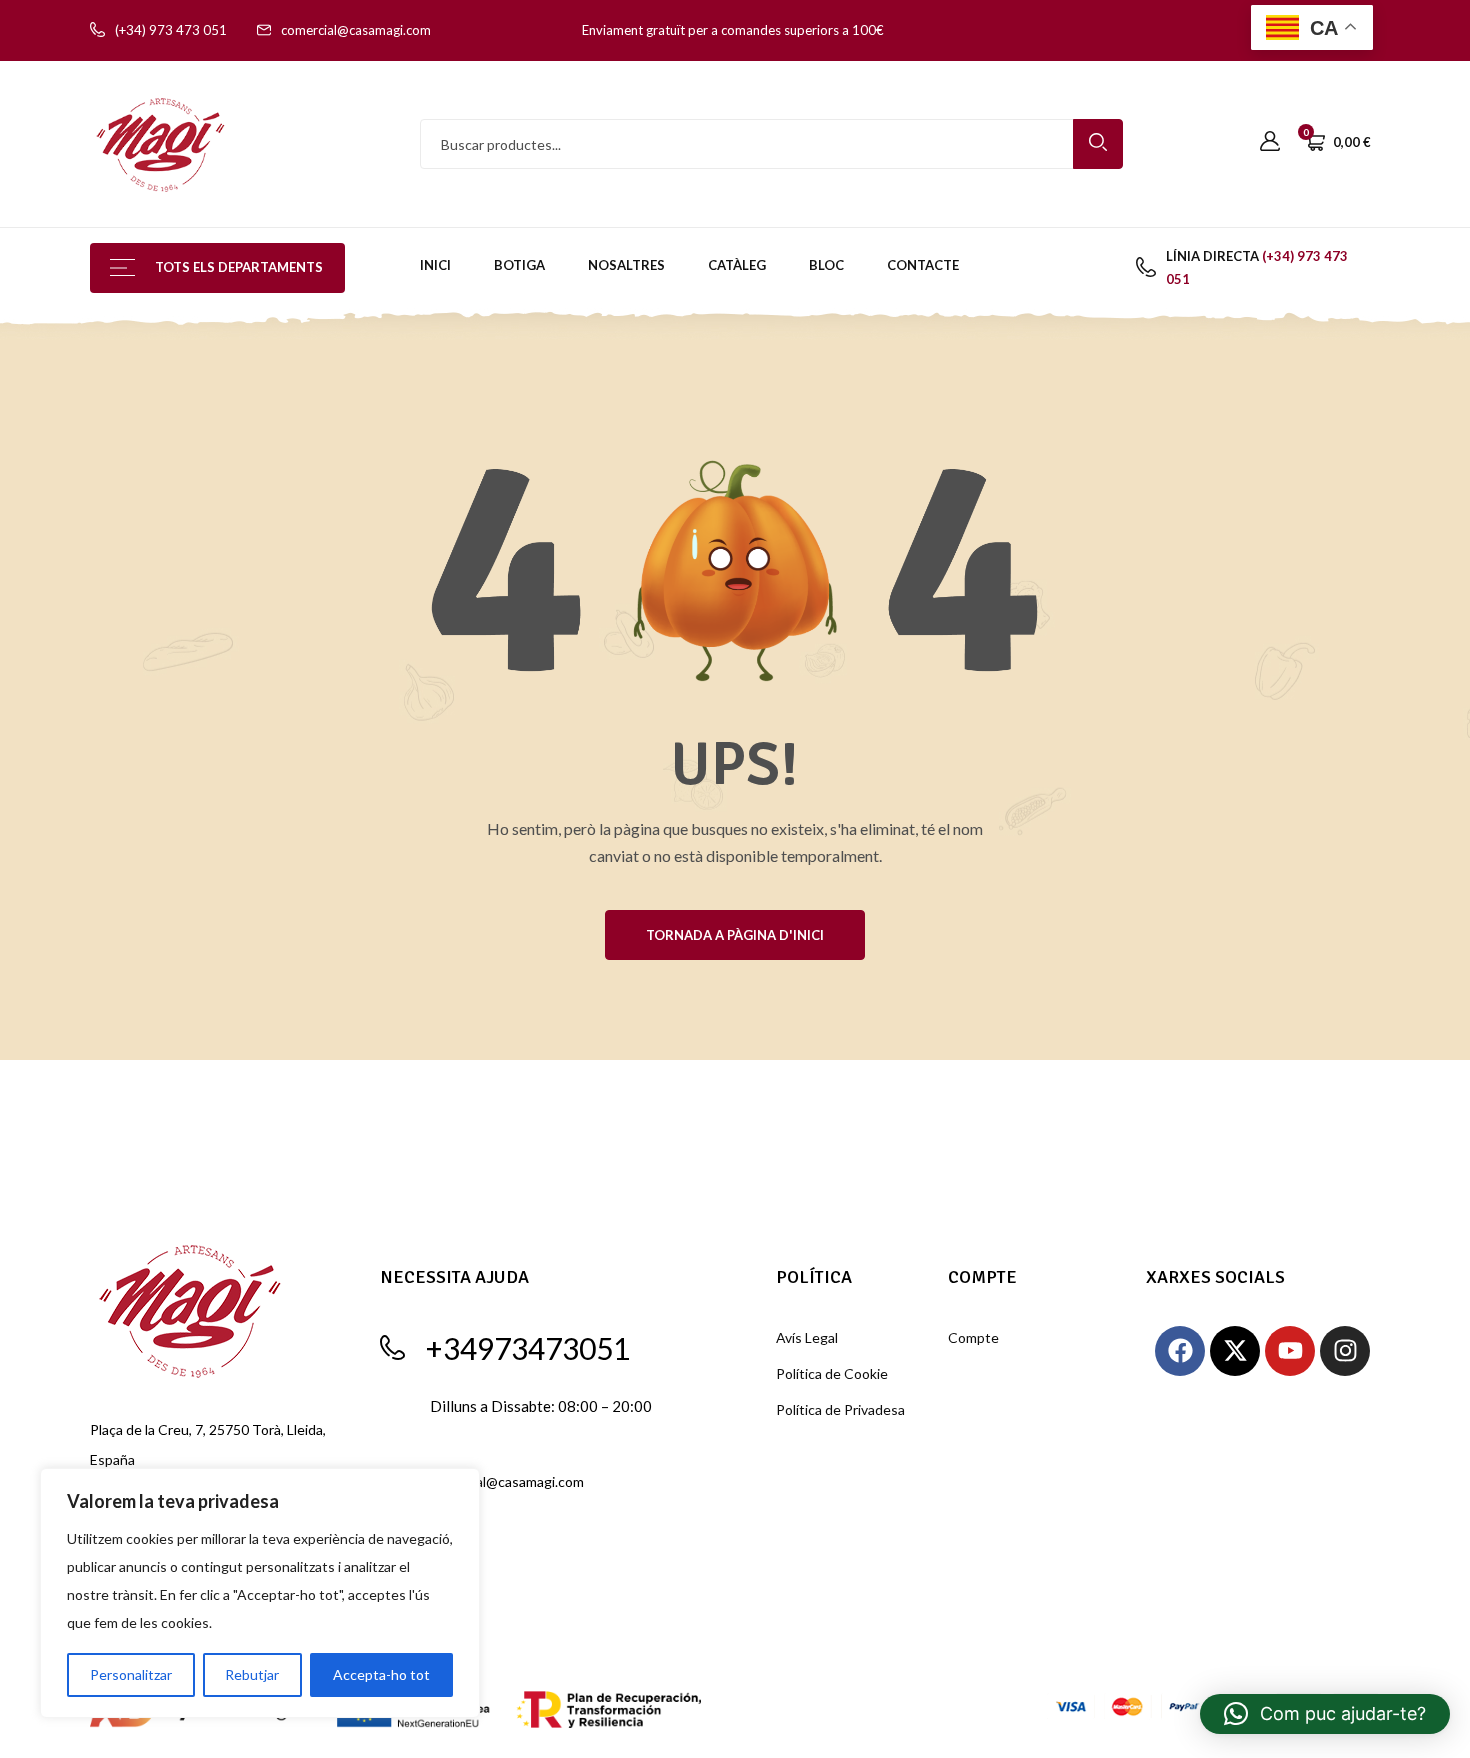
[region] (260, 1593)
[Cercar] (1098, 144)
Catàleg (737, 265)
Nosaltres (626, 265)
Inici (435, 265)
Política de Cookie (832, 1373)
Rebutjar (252, 1674)
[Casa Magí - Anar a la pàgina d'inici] (160, 142)
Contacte (923, 265)
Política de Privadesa (840, 1409)
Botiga (519, 265)
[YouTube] (1290, 1351)
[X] (1235, 1351)
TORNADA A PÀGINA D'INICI (735, 935)
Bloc (826, 265)
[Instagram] (1345, 1351)
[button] (1325, 1714)
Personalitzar (131, 1674)
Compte (973, 1337)
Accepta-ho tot (381, 1674)
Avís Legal (807, 1337)
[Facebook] (1180, 1351)
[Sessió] (1270, 142)
